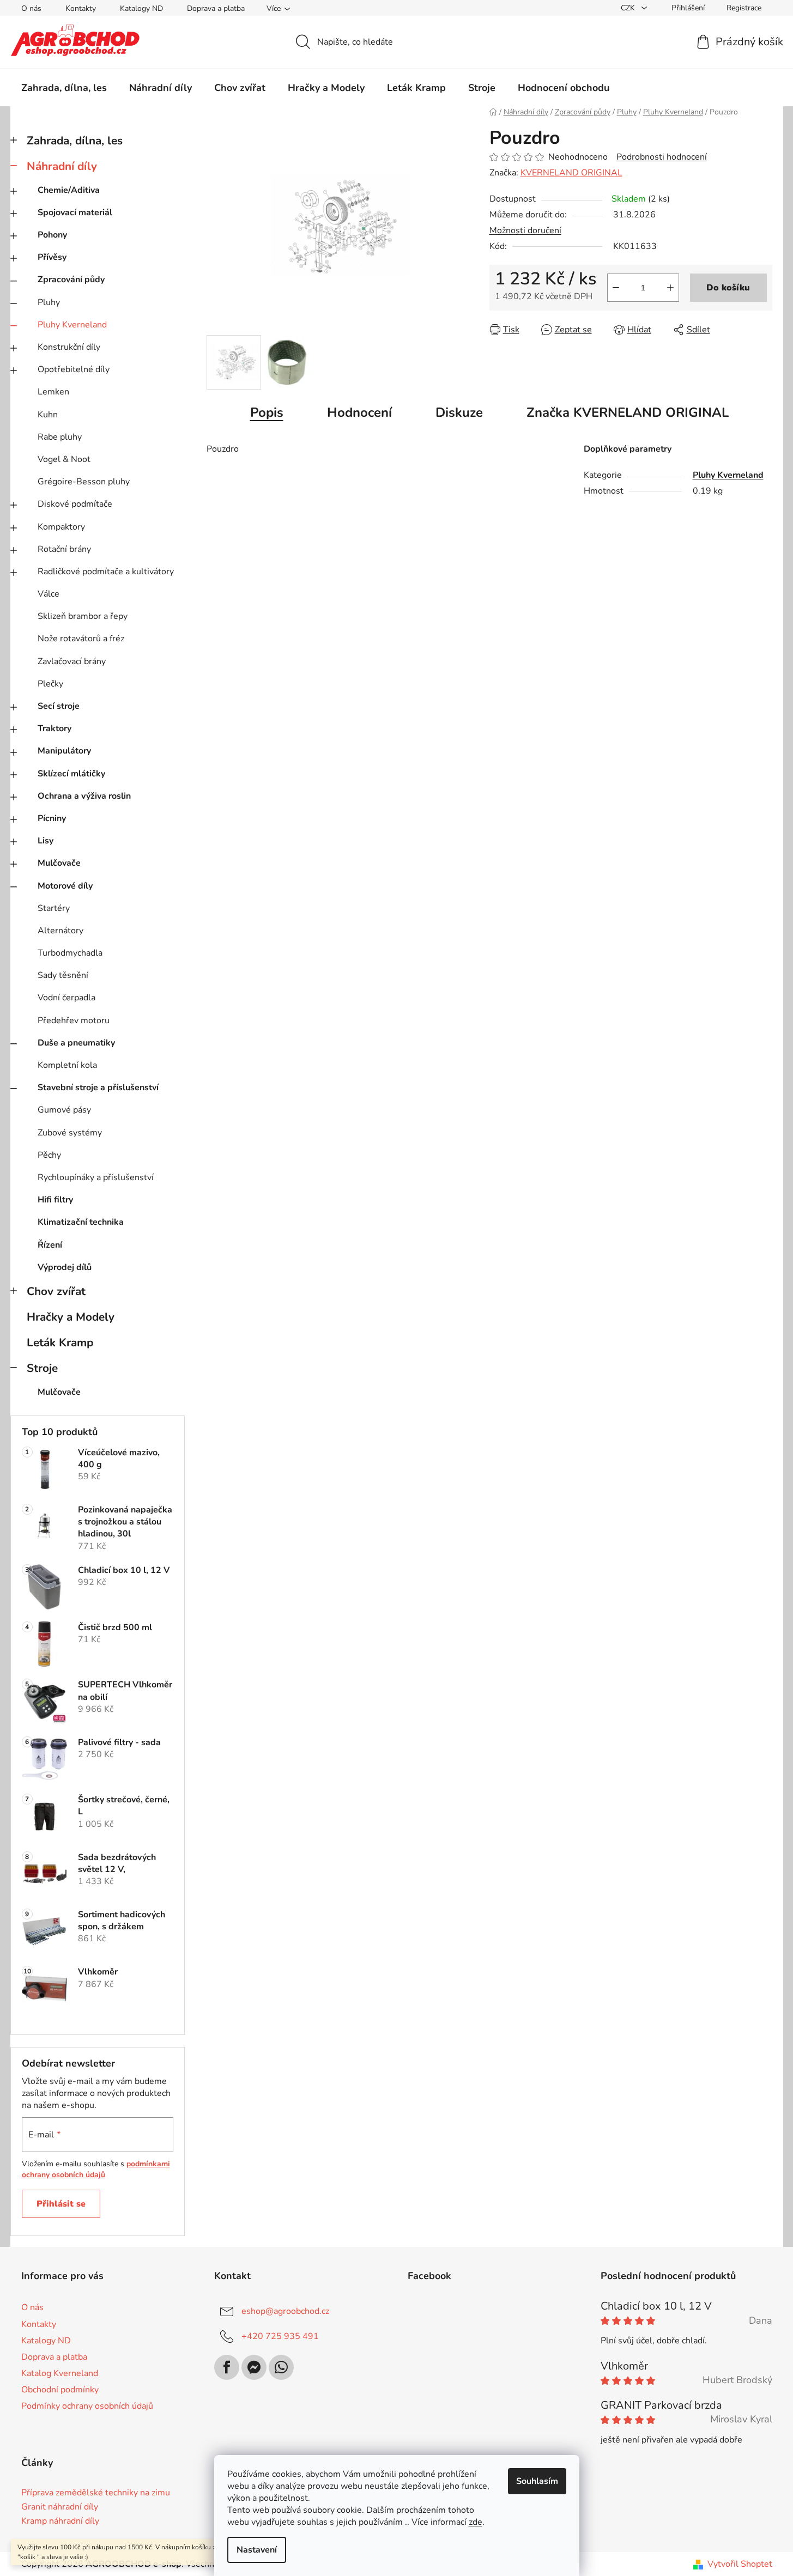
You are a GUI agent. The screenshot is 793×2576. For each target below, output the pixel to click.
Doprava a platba (216, 8)
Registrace (744, 8)
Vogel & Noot (64, 459)
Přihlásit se (61, 2204)
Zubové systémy (70, 1133)
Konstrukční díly (69, 347)
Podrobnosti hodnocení (662, 157)
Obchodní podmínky (60, 2390)
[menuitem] (64, 88)
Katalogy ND (141, 8)
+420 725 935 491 (280, 2336)
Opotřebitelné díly (74, 369)
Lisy (46, 841)
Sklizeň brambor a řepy (83, 616)
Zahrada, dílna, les (75, 141)
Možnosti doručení (525, 230)
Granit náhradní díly (60, 2507)
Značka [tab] (628, 412)
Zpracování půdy (71, 280)
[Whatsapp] (281, 2367)
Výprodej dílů (65, 1267)
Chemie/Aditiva (69, 190)
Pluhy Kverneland (72, 325)
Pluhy (49, 302)
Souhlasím (537, 2481)
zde (476, 2522)
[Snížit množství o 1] (616, 288)
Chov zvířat (56, 1291)
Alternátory (60, 931)
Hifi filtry (55, 1200)
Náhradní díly (62, 166)
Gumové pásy (64, 1110)
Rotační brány (64, 549)
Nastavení (257, 2550)
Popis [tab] (267, 412)
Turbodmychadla (70, 953)
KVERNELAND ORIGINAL (571, 173)
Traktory (55, 728)
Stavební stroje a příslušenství (98, 1087)
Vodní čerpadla (66, 998)
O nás (31, 8)
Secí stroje (59, 706)
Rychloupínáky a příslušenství (96, 1177)
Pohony (52, 235)
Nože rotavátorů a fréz (81, 639)
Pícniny (52, 818)
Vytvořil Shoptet (740, 2564)
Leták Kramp (60, 1342)
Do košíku (728, 288)
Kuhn (48, 415)
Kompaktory (61, 527)
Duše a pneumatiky (76, 1043)
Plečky (50, 684)
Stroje (42, 1368)
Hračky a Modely (71, 1317)
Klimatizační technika (81, 1222)
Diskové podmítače (75, 504)
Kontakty (81, 8)
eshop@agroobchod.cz (285, 2311)
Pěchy (49, 1155)
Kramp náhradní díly (60, 2522)
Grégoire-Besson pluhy (84, 482)
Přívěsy (52, 257)
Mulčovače (59, 863)
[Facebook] (227, 2367)
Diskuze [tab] (459, 412)
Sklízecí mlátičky (71, 774)
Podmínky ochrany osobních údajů (87, 2406)
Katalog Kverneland (60, 2373)
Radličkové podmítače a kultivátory (106, 572)
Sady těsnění (63, 975)
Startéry (54, 908)
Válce (49, 594)
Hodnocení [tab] (359, 412)
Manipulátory (64, 751)
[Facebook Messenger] (254, 2367)
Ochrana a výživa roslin (84, 796)
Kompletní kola (67, 1065)
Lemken (53, 392)
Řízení (50, 1245)
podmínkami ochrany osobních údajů (96, 2169)
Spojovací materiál (75, 212)
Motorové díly (65, 886)
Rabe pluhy (60, 437)
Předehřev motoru (74, 1020)
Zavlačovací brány (72, 661)
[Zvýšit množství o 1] (670, 288)
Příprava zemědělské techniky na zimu (96, 2493)
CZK (629, 8)
